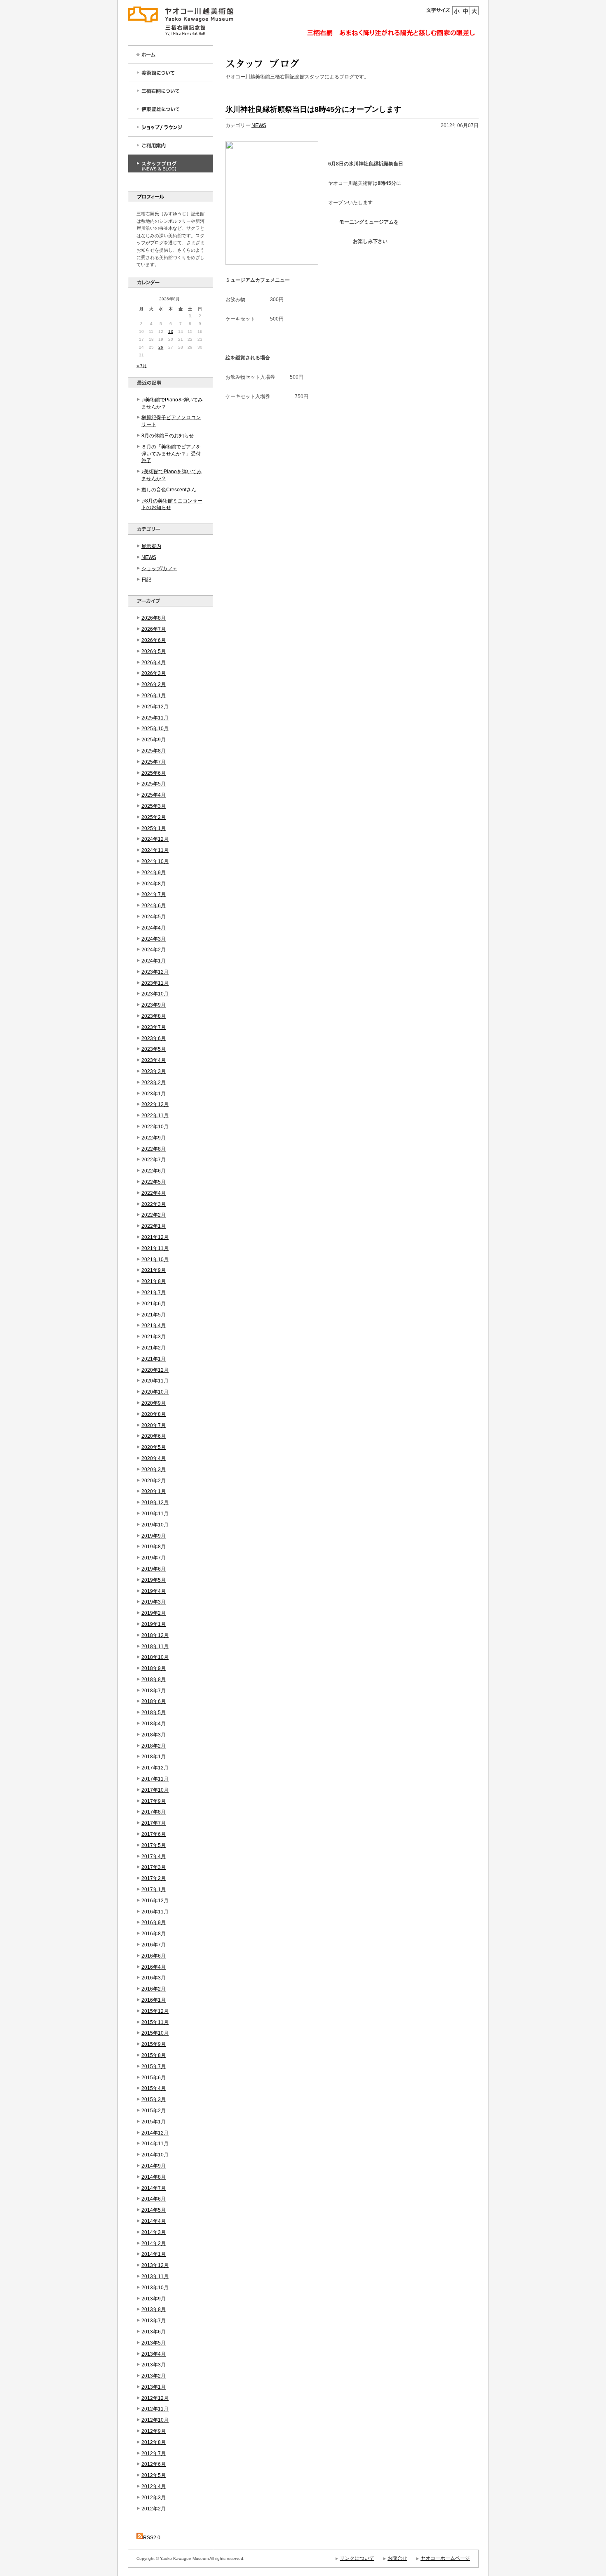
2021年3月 (154, 1337)
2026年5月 (154, 651)
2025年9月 (154, 740)
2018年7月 (154, 1691)
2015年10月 (155, 2033)
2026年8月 (154, 618)
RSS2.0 (152, 2538)
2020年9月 (154, 1403)
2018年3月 (154, 1735)
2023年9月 (154, 1005)
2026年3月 (154, 673)
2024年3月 (154, 939)
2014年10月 (155, 2155)
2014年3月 (154, 2232)
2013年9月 (154, 2299)
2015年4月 (154, 2088)
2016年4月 (154, 1967)
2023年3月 (154, 1071)
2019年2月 (154, 1613)
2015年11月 (155, 2022)
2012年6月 (154, 2464)
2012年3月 (154, 2498)
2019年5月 (154, 1580)
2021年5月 (154, 1315)
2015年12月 (155, 2011)
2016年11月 (155, 1912)
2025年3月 (154, 806)
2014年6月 (154, 2199)
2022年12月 (155, 1104)
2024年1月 (154, 961)
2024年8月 (154, 884)
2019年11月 (155, 1514)
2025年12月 (155, 707)
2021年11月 (155, 1248)
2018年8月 (154, 1680)
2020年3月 (154, 1470)
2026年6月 (154, 640)
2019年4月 (154, 1591)
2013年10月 (155, 2288)
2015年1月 (154, 2122)
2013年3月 (154, 2365)
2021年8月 (154, 1281)
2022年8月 (154, 1149)
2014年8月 (154, 2177)
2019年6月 (154, 1569)
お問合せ (397, 2558)
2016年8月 (154, 1934)
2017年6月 (154, 1834)
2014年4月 (154, 2221)
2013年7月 (154, 2321)
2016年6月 (154, 1956)
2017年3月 (154, 1867)
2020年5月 (154, 1447)
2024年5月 (154, 917)
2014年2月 (154, 2243)
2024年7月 (154, 894)
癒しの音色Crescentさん (169, 490)
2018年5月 (154, 1713)
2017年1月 (154, 1890)
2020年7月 (154, 1425)
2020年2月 (154, 1481)
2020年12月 (155, 1370)
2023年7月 (154, 1027)
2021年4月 (154, 1326)
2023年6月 (154, 1038)
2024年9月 (154, 873)
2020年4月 (154, 1458)
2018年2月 (154, 1746)
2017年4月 (154, 1857)
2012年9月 (154, 2431)
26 (161, 347)
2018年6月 (154, 1701)
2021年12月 (155, 1237)
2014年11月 (155, 2144)
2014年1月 (154, 2254)
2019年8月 (154, 1547)
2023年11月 (155, 983)
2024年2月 (154, 950)
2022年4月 (154, 1193)
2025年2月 (154, 817)
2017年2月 (154, 1878)
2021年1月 (154, 1359)
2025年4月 (154, 795)
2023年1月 (154, 1094)
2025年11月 (155, 718)
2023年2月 (154, 1083)
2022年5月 (154, 1182)
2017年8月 (154, 1812)
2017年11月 (155, 1779)
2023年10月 (155, 994)
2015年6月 (154, 2078)
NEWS (149, 557)
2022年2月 (154, 1215)
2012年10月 (155, 2420)
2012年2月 (154, 2509)
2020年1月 (154, 1491)
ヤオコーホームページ (445, 2558)
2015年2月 (154, 2111)
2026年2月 (154, 684)
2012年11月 (155, 2409)
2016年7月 (154, 1945)
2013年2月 (154, 2376)
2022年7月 (154, 1160)
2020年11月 (155, 1381)
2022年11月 (155, 1116)
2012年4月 (154, 2486)
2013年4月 (154, 2354)
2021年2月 (154, 1348)
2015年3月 (154, 2099)
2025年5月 (154, 784)
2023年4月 (154, 1060)
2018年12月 (155, 1635)
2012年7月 (154, 2453)
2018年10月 (155, 1657)
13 (171, 331)
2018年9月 (154, 1668)
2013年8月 (154, 2309)
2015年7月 (154, 2066)
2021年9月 (154, 1270)
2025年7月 (154, 762)
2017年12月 (155, 1768)
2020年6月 (154, 1436)
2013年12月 (155, 2265)
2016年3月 (154, 1978)
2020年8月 (154, 1414)
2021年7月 (154, 1293)
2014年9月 (154, 2166)
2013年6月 (154, 2332)
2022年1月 (154, 1226)
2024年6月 (154, 906)
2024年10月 (155, 861)
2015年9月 (154, 2044)
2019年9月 (154, 1536)
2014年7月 (154, 2188)
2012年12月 (155, 2398)
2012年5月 (154, 2475)
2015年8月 (154, 2055)
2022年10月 (155, 1127)
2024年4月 (154, 928)
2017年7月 (154, 1823)
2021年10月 (155, 1260)
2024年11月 (155, 850)
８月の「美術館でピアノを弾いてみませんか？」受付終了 (171, 454)
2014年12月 (155, 2133)
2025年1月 (154, 828)
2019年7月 (154, 1558)
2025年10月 (155, 729)
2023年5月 (154, 1049)
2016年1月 (154, 2000)
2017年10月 (155, 1790)
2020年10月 (155, 1392)
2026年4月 (154, 663)
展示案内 (151, 546)
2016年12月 (155, 1901)
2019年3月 (154, 1602)
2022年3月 (154, 1204)
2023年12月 (155, 972)
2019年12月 (155, 1503)
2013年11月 (155, 2276)
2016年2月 (154, 1989)
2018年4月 (154, 1724)
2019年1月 (154, 1624)
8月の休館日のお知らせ (168, 436)
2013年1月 (154, 2387)
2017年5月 (154, 1845)
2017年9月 (154, 1801)
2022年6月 (154, 1171)
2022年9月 (154, 1138)
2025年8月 (154, 751)
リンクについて (357, 2558)
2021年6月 (154, 1304)
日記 (146, 580)
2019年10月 (155, 1525)
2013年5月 (154, 2343)
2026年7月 (154, 629)
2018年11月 (155, 1647)
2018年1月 (154, 1757)
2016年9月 (154, 1923)
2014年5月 (154, 2210)
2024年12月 (155, 839)
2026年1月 (154, 696)
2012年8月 (154, 2442)
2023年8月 (154, 1016)
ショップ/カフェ (159, 569)
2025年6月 (154, 773)
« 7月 (142, 366)
